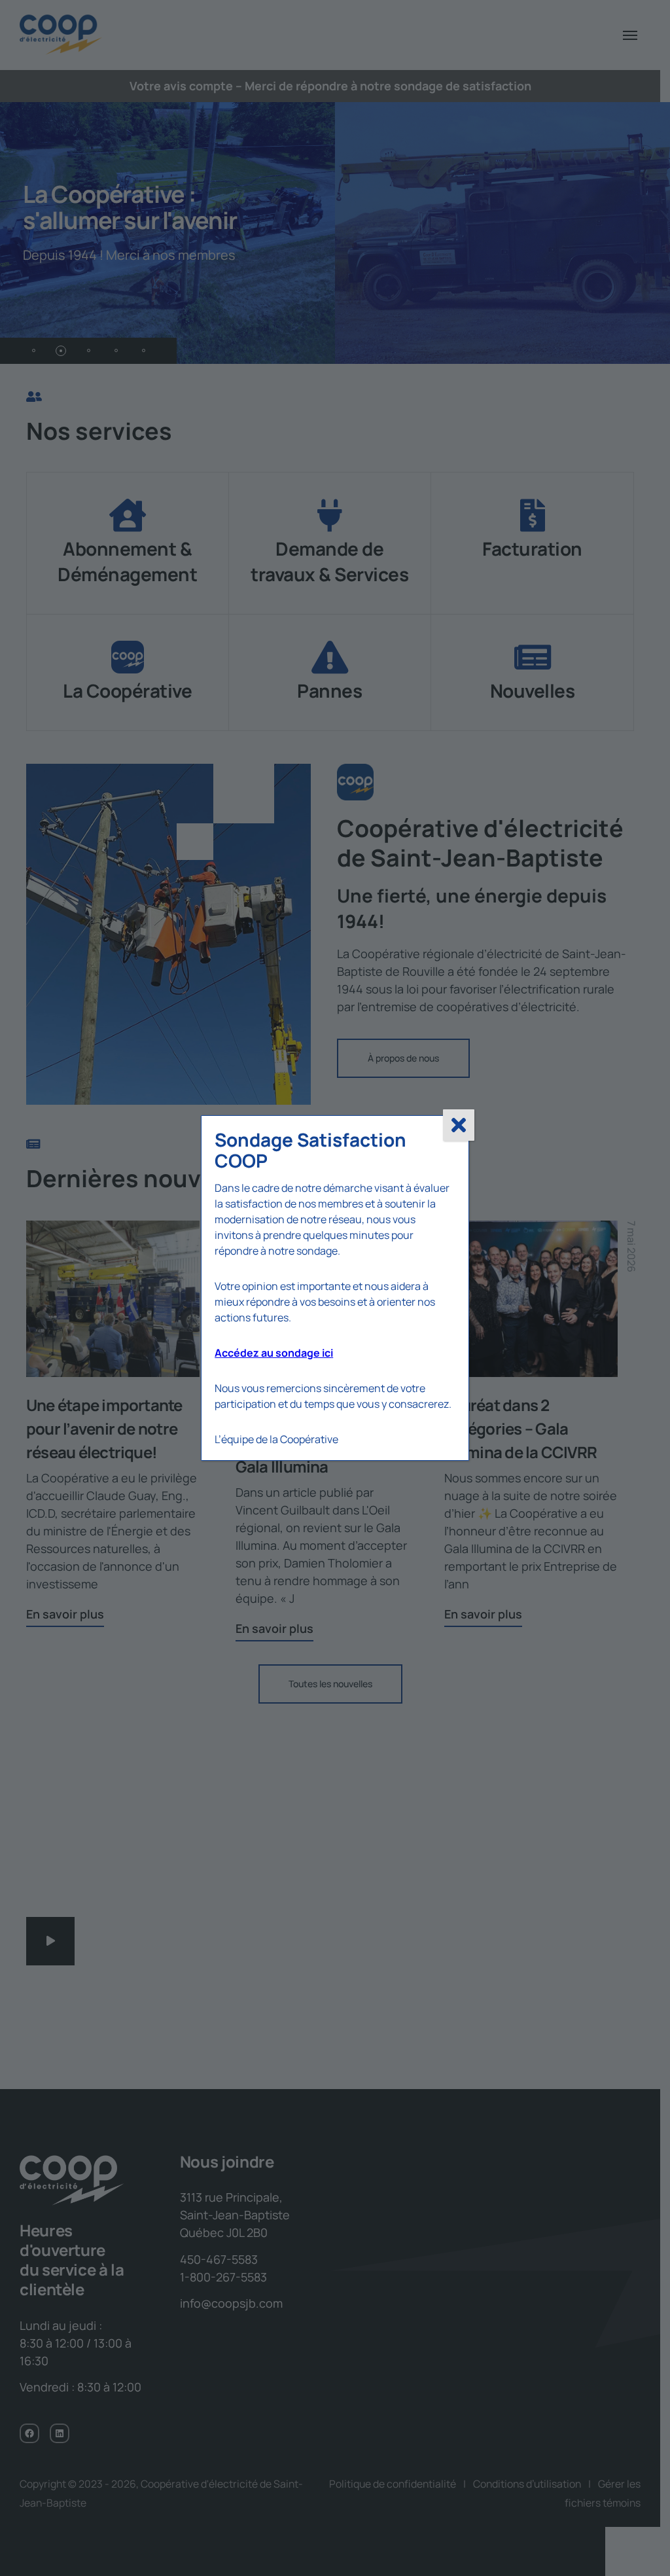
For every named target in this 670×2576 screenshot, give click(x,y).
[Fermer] (459, 1125)
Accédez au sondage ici (274, 1353)
